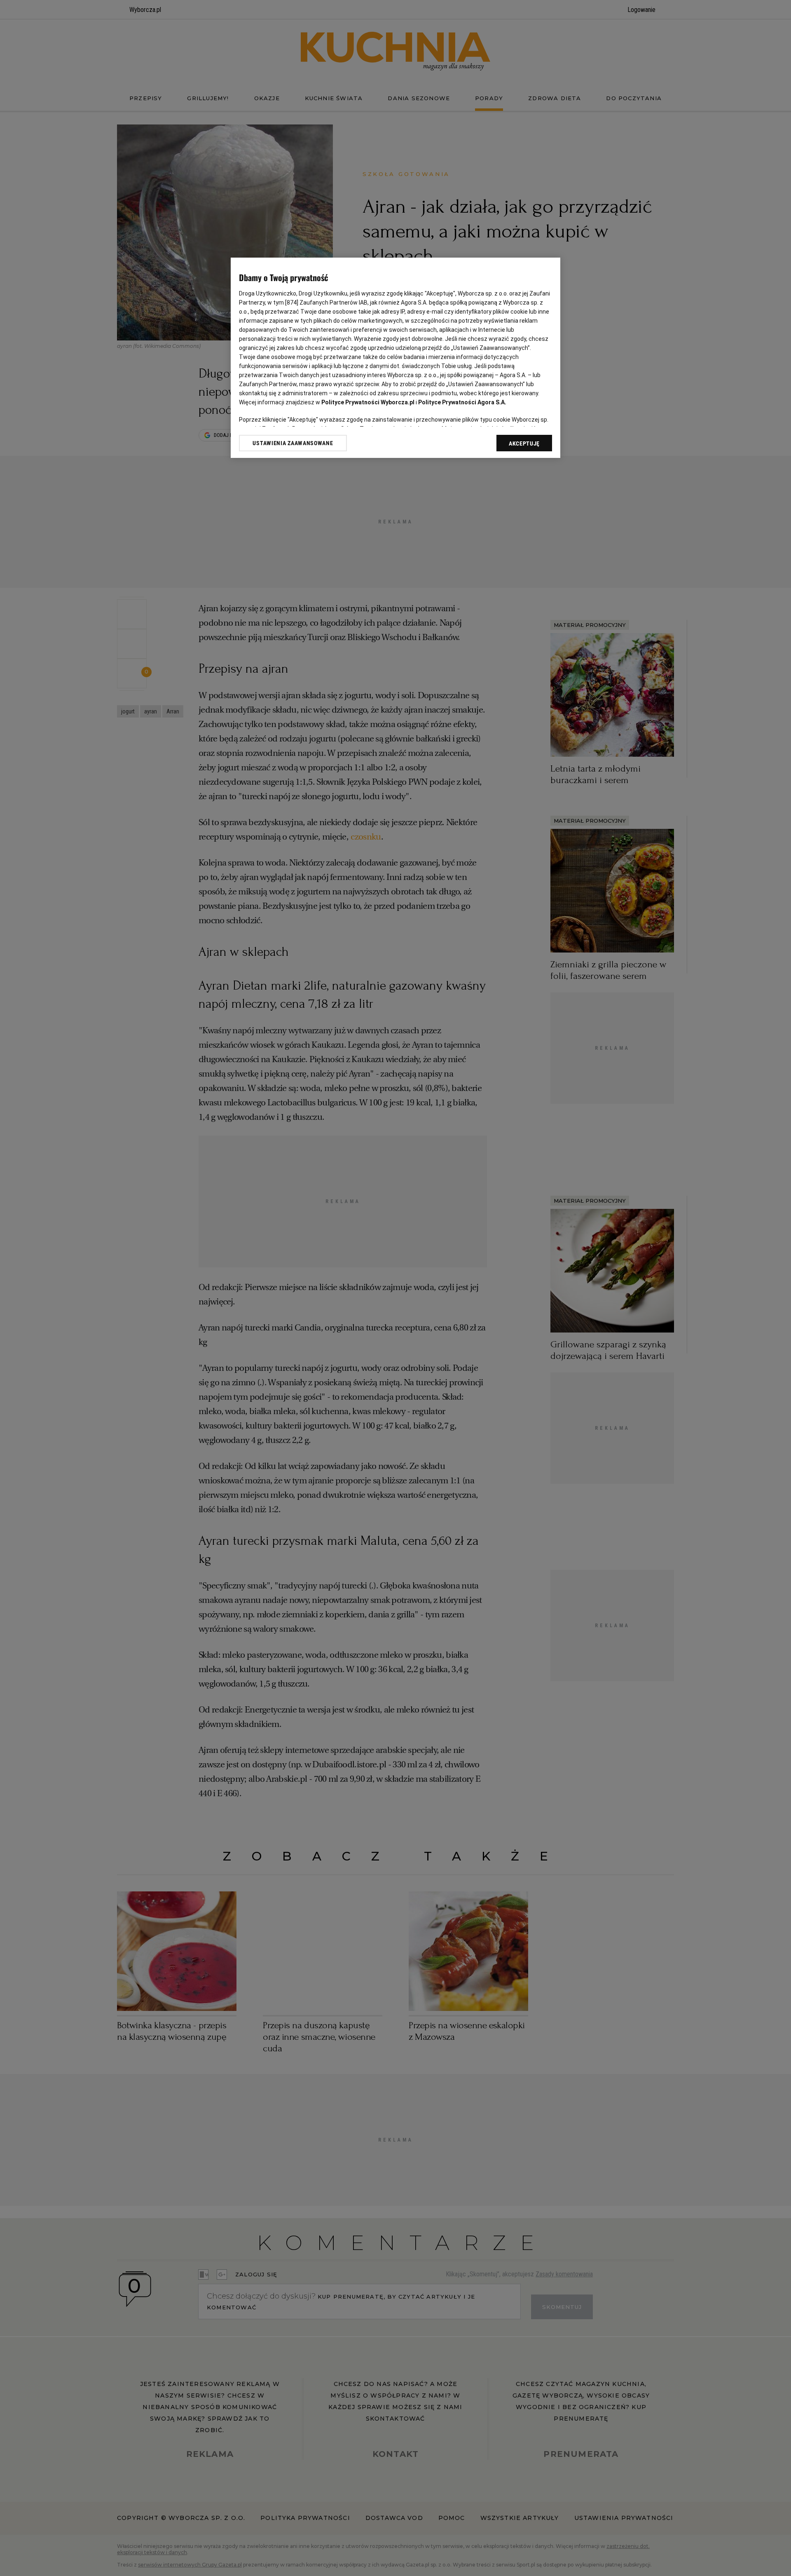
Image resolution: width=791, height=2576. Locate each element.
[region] (395, 358)
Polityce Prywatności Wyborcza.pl (368, 402)
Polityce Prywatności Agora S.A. (462, 402)
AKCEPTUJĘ (524, 443)
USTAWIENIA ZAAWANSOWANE (293, 443)
